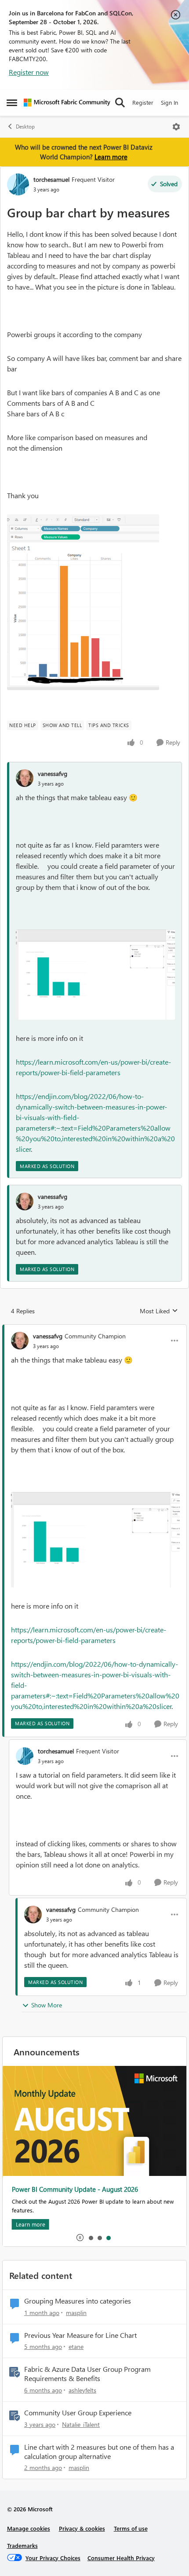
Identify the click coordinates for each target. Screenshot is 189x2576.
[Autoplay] (80, 2238)
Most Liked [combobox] (159, 1311)
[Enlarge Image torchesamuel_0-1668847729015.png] (83, 602)
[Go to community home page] (67, 103)
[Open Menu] (176, 127)
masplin (76, 2313)
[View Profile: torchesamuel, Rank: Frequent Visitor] (18, 184)
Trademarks (22, 2545)
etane (76, 2346)
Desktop (25, 127)
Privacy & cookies (82, 2528)
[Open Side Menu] (12, 103)
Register (143, 102)
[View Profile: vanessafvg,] (25, 778)
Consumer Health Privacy (121, 2558)
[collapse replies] (94, 1329)
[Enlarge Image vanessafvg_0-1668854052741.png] (95, 975)
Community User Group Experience (78, 2413)
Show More (47, 2005)
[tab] (91, 2238)
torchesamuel (51, 179)
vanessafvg (53, 774)
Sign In (169, 102)
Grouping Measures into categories (78, 2301)
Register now (29, 72)
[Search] (120, 103)
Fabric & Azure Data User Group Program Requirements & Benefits (87, 2374)
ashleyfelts (82, 2390)
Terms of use (131, 2528)
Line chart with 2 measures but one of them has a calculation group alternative (99, 2452)
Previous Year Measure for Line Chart (80, 2335)
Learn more (111, 157)
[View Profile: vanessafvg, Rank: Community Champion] (20, 1341)
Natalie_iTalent (81, 2424)
